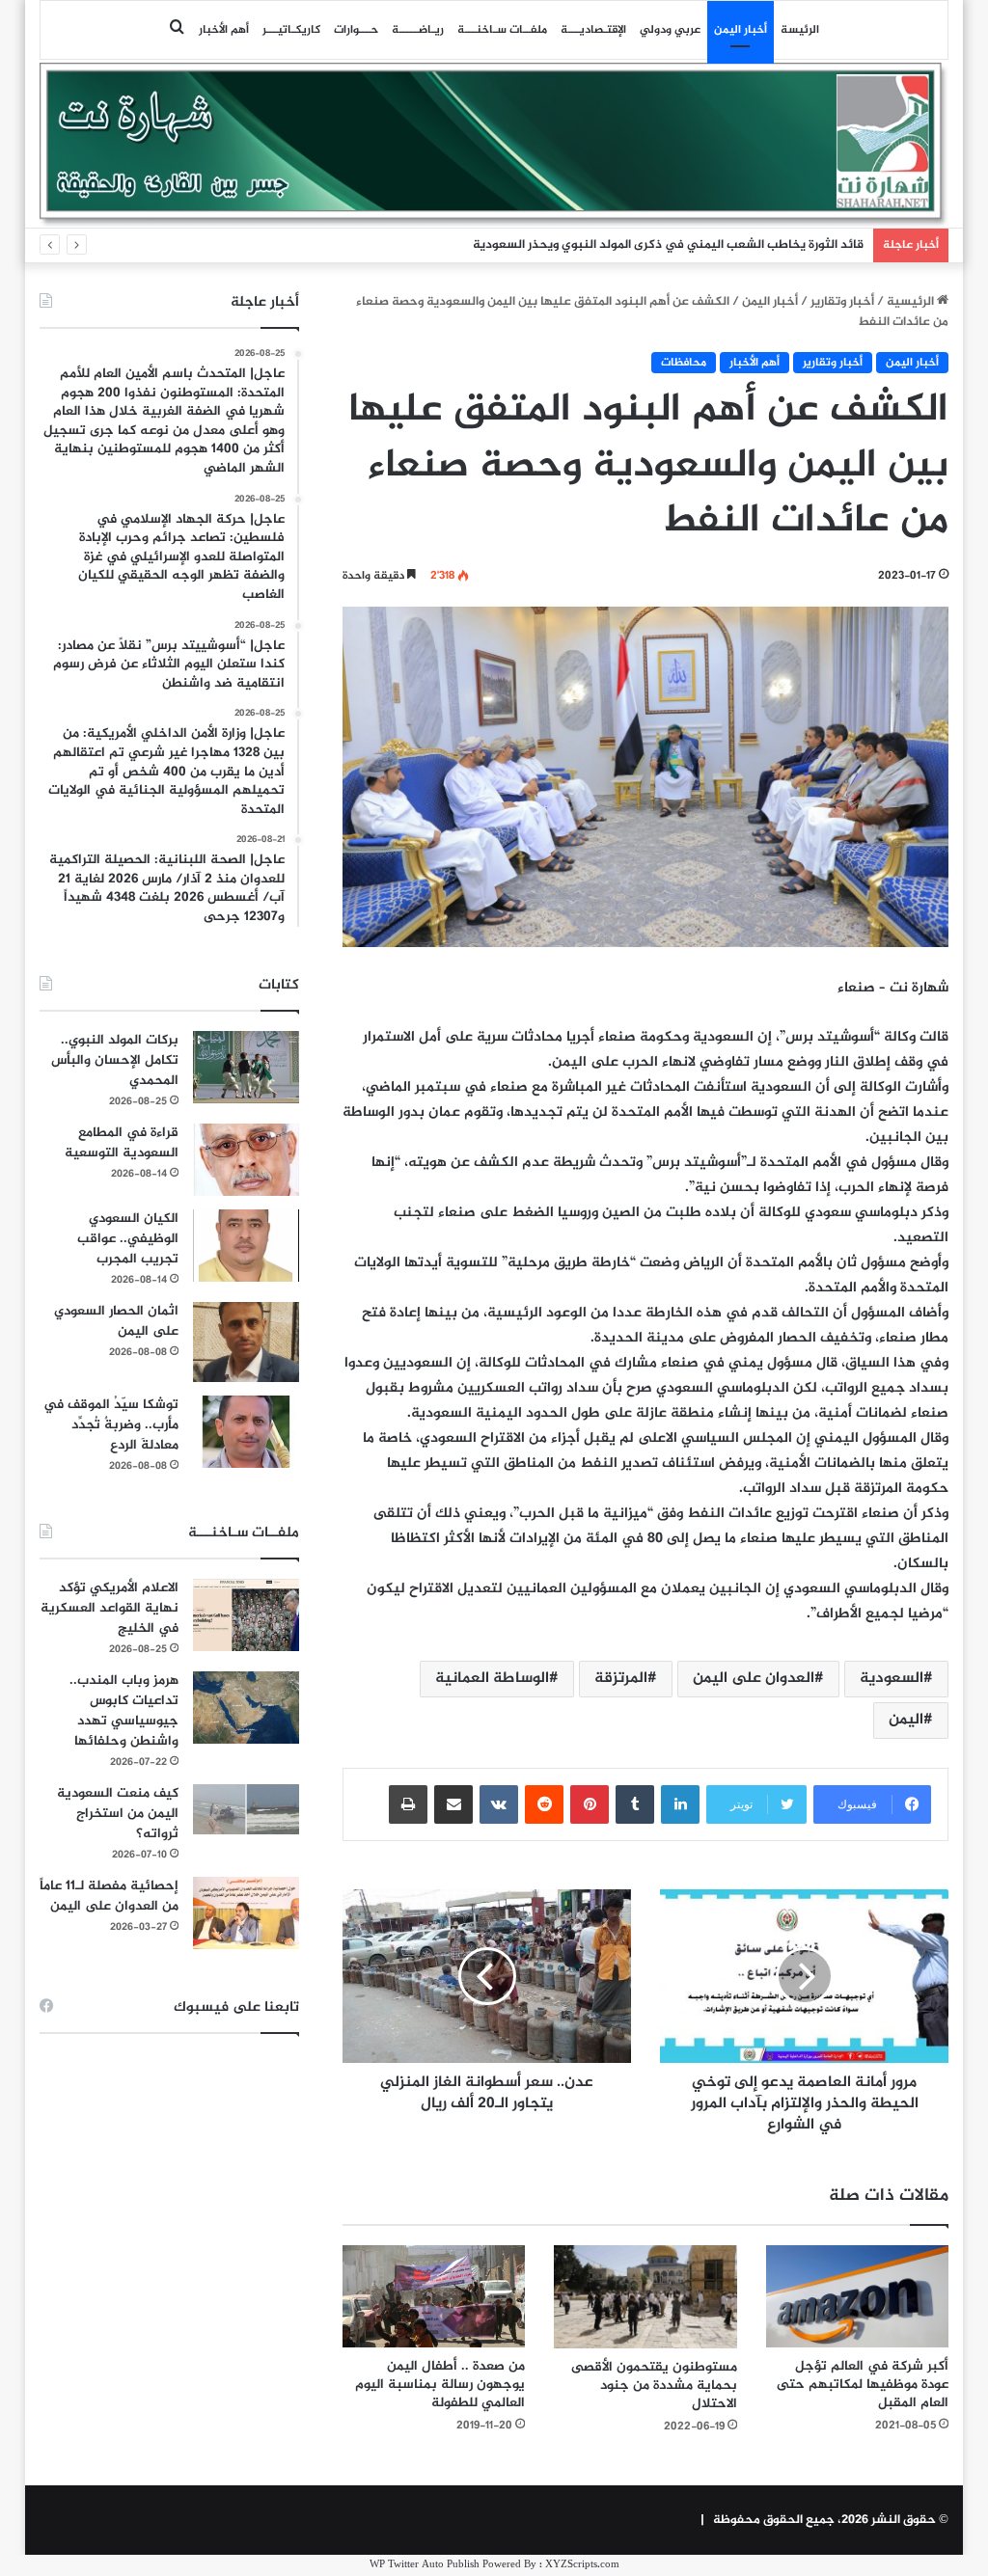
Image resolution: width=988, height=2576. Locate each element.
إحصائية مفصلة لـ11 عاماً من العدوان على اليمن (109, 1896)
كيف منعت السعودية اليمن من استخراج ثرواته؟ (118, 1814)
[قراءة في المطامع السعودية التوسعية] (246, 1160)
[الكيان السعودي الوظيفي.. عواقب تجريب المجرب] (246, 1246)
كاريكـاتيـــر (291, 30)
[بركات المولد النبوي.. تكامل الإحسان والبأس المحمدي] (246, 1067)
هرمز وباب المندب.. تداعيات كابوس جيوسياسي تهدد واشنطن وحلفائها (124, 1711)
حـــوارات (356, 30)
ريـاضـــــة (418, 30)
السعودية (892, 1679)
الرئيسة (800, 30)
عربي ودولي (670, 30)
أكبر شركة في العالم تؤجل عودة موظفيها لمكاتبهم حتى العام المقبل (863, 2385)
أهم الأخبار (224, 30)
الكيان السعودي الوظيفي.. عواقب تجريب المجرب (128, 1239)
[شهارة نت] (494, 145)
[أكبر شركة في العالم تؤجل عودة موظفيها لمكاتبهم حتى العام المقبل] (858, 2297)
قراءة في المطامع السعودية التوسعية (122, 1143)
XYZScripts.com (582, 2565)
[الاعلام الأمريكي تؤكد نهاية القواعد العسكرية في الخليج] (246, 1615)
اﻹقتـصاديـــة (593, 30)
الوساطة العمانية (492, 1679)
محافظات (684, 363)
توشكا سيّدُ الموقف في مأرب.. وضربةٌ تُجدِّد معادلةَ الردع (111, 1425)
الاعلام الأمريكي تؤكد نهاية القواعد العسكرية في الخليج (110, 1608)
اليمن (906, 1720)
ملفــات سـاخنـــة (502, 30)
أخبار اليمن (741, 30)
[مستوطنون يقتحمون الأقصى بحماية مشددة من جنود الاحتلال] (645, 2297)
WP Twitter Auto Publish (425, 2565)
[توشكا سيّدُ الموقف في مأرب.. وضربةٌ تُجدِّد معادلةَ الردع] (246, 1432)
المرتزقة (621, 1679)
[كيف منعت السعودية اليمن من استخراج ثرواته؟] (246, 1809)
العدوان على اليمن (754, 1679)
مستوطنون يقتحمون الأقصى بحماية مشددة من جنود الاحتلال (654, 2386)
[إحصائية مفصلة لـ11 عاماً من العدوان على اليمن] (246, 1913)
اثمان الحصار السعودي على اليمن (116, 1321)
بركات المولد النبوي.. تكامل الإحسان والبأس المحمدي (115, 1060)
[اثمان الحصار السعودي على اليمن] (246, 1342)
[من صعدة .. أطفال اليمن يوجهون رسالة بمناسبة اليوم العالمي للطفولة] (434, 2297)
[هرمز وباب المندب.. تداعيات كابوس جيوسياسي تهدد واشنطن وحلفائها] (246, 1708)
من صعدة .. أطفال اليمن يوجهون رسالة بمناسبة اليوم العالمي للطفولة (440, 2385)
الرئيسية (912, 302)
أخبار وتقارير (842, 302)
